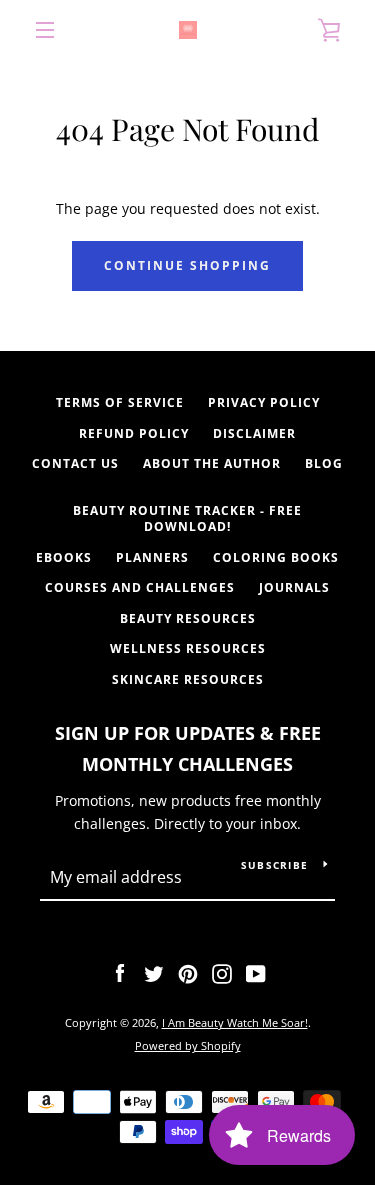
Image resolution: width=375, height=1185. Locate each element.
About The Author (212, 463)
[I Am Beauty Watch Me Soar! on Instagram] (222, 971)
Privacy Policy (264, 402)
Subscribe (274, 865)
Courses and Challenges (140, 587)
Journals (294, 587)
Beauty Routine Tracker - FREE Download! (187, 519)
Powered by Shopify (188, 1045)
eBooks (64, 557)
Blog (324, 463)
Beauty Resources (188, 618)
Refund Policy (134, 433)
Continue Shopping (187, 265)
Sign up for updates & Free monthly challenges (188, 748)
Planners (152, 557)
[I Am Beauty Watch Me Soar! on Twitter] (154, 971)
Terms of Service (120, 402)
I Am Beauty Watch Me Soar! (235, 1022)
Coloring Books (276, 557)
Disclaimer (254, 433)
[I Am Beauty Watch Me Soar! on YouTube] (256, 971)
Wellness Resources (188, 648)
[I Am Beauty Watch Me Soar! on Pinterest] (188, 971)
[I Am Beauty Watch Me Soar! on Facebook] (120, 971)
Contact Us (75, 463)
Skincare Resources (188, 679)
